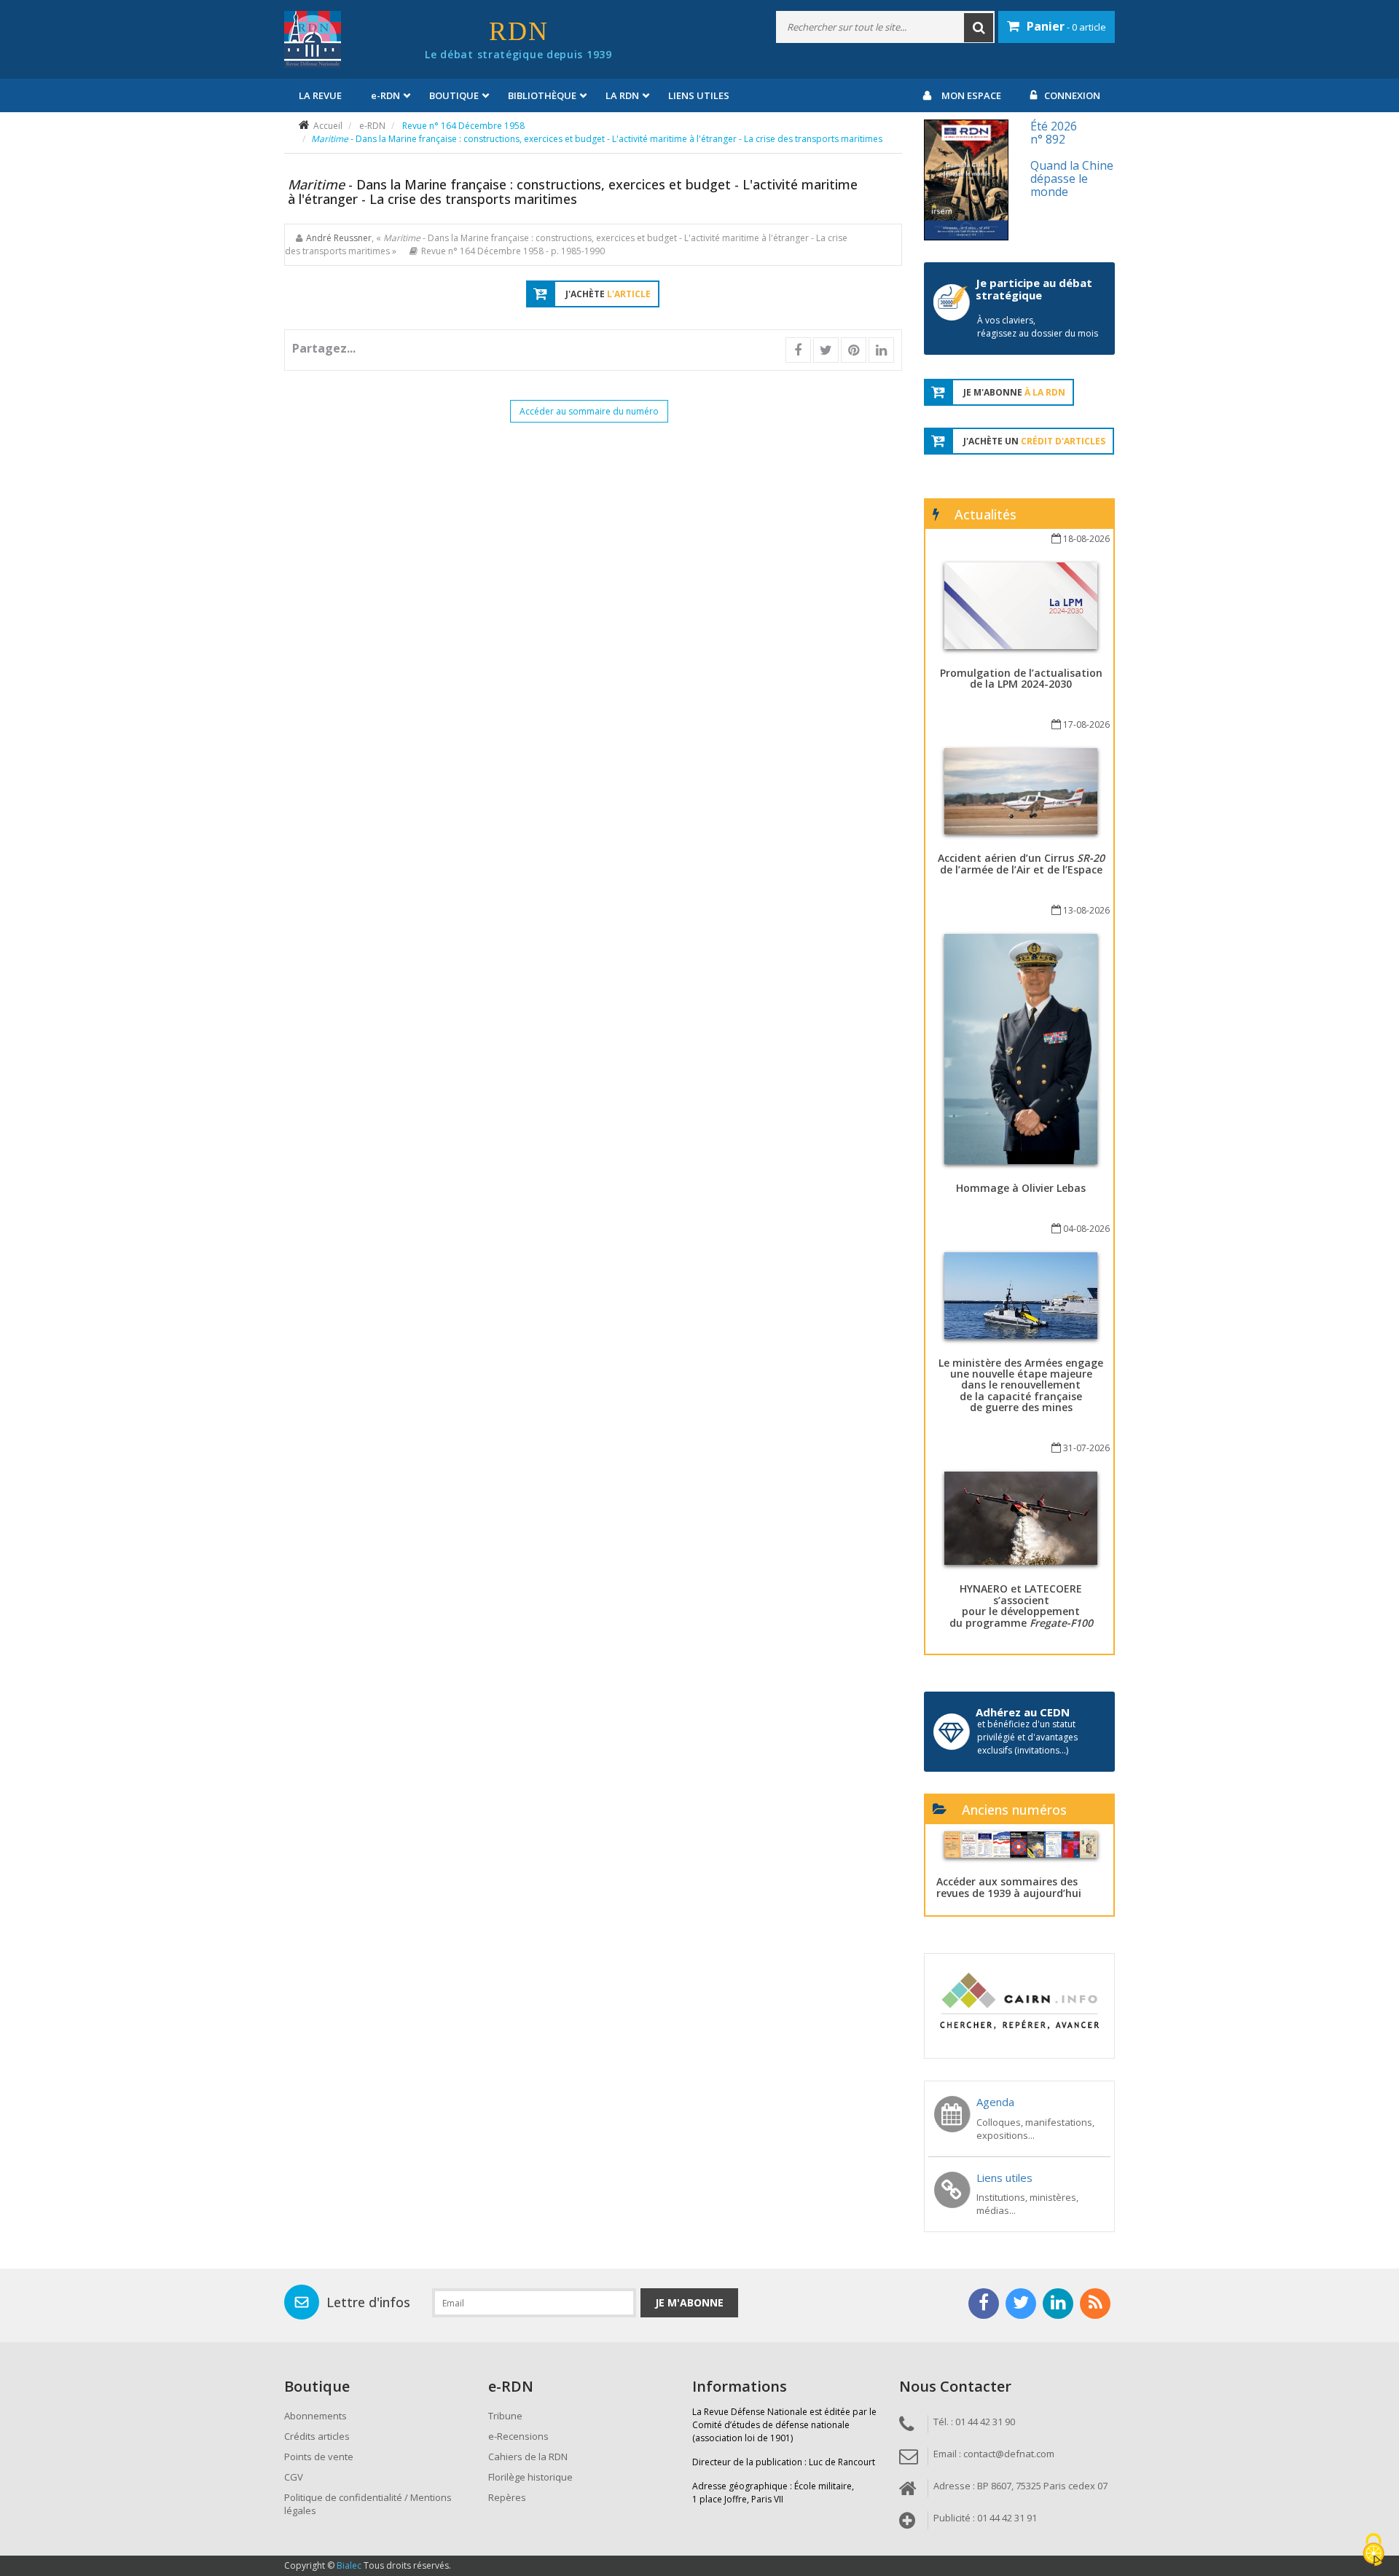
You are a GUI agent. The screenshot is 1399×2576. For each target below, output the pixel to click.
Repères (507, 2497)
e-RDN (372, 126)
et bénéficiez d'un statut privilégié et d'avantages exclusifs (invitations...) (1027, 1737)
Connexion (1072, 95)
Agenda (995, 2102)
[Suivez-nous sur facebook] (984, 2304)
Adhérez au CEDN (1023, 1712)
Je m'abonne (689, 2302)
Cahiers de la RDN (528, 2457)
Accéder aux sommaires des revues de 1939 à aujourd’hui (1009, 1887)
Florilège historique (530, 2477)
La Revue (320, 95)
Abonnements (316, 2416)
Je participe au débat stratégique (1034, 289)
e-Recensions (518, 2436)
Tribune (505, 2416)
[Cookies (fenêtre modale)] (1373, 2551)
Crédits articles (317, 2436)
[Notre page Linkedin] (1058, 2304)
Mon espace (971, 95)
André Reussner (339, 238)
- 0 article (1066, 26)
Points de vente (319, 2457)
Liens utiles (699, 95)
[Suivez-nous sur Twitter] (1021, 2304)
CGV (294, 2477)
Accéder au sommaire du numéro (589, 411)
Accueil (328, 126)
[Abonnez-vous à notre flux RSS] (1095, 2304)
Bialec (349, 2565)
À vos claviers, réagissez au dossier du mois (1038, 327)
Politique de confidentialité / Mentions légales (368, 2504)
